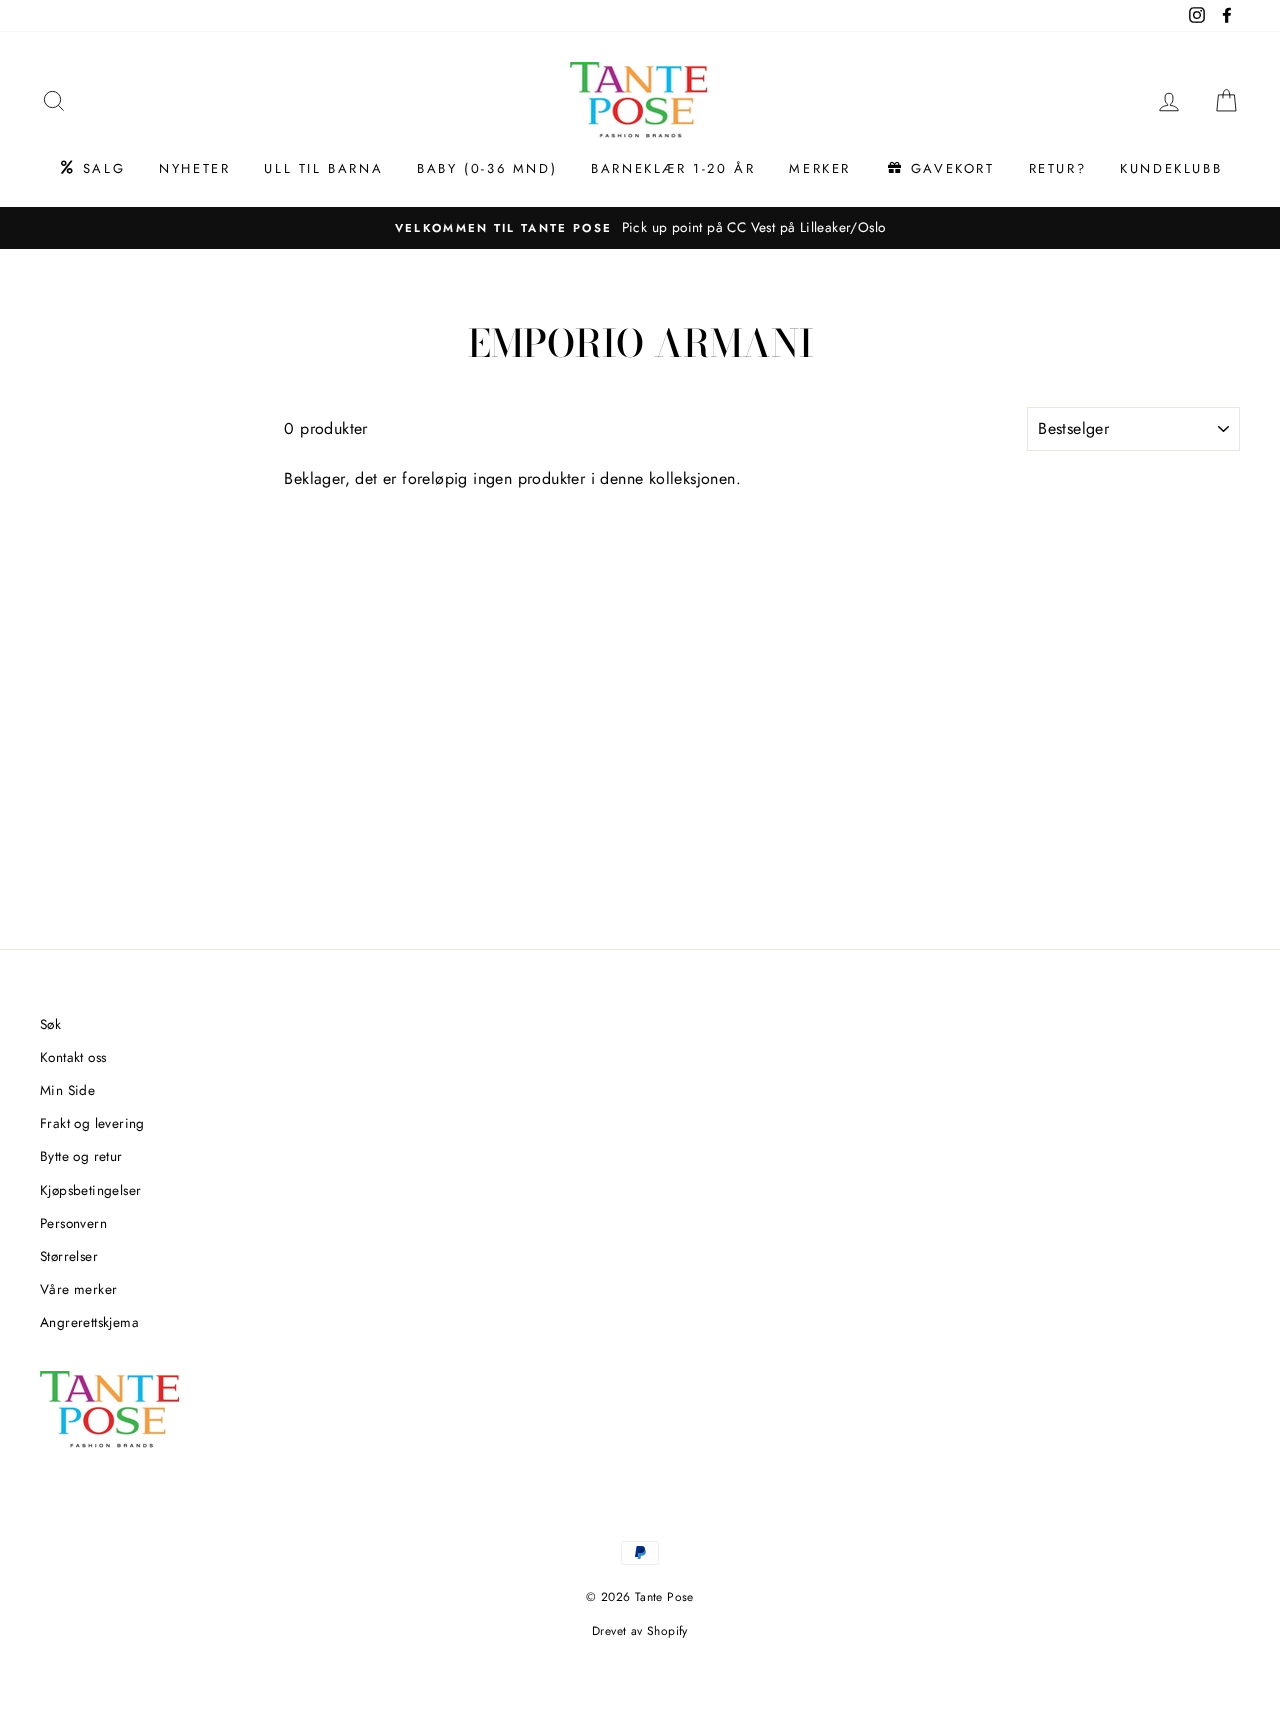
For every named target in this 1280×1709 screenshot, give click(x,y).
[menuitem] (91, 169)
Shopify (667, 1631)
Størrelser (69, 1256)
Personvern (73, 1223)
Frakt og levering (92, 1123)
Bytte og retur (81, 1156)
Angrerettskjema (89, 1322)
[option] (640, 228)
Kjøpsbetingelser (90, 1190)
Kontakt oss (73, 1057)
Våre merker (78, 1289)
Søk (50, 1024)
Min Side (67, 1090)
